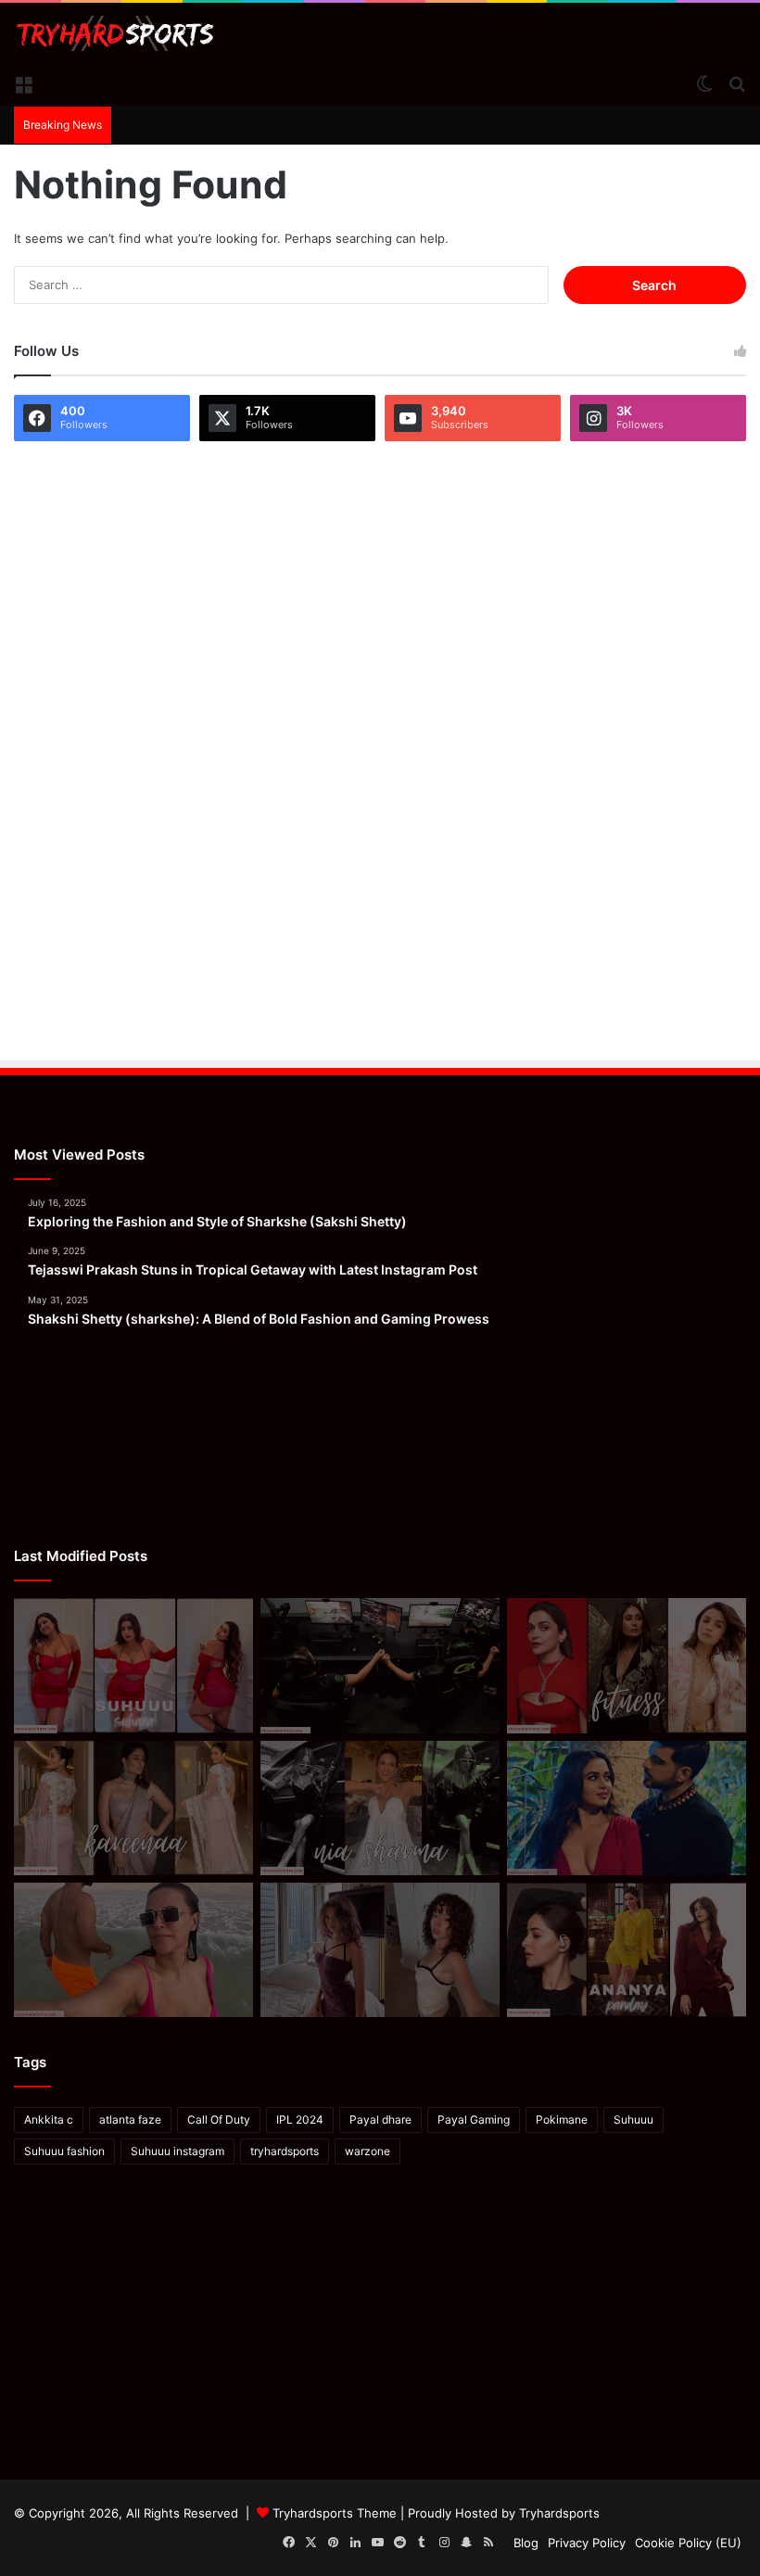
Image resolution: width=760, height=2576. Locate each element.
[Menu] (23, 82)
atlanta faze (130, 2119)
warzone (367, 2151)
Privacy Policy (587, 2543)
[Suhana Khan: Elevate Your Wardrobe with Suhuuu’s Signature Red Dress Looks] (133, 1665)
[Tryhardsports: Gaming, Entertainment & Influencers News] (115, 33)
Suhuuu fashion (64, 2151)
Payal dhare (380, 2119)
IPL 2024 (300, 2119)
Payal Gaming (474, 2119)
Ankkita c (49, 2119)
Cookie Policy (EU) (688, 2543)
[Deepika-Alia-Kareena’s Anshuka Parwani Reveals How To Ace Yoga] (627, 1665)
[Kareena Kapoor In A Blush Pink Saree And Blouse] (133, 1808)
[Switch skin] (704, 82)
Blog (526, 2543)
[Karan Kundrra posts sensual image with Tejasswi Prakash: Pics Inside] (627, 1808)
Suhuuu (633, 2119)
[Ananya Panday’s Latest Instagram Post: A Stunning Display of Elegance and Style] (627, 1950)
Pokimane (562, 2119)
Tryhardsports (559, 2513)
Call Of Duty (219, 2119)
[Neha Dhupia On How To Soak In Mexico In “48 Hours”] (133, 1950)
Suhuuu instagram (177, 2151)
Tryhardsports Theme (335, 2513)
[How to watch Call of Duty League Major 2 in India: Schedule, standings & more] (380, 1665)
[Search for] (737, 82)
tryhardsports (285, 2151)
